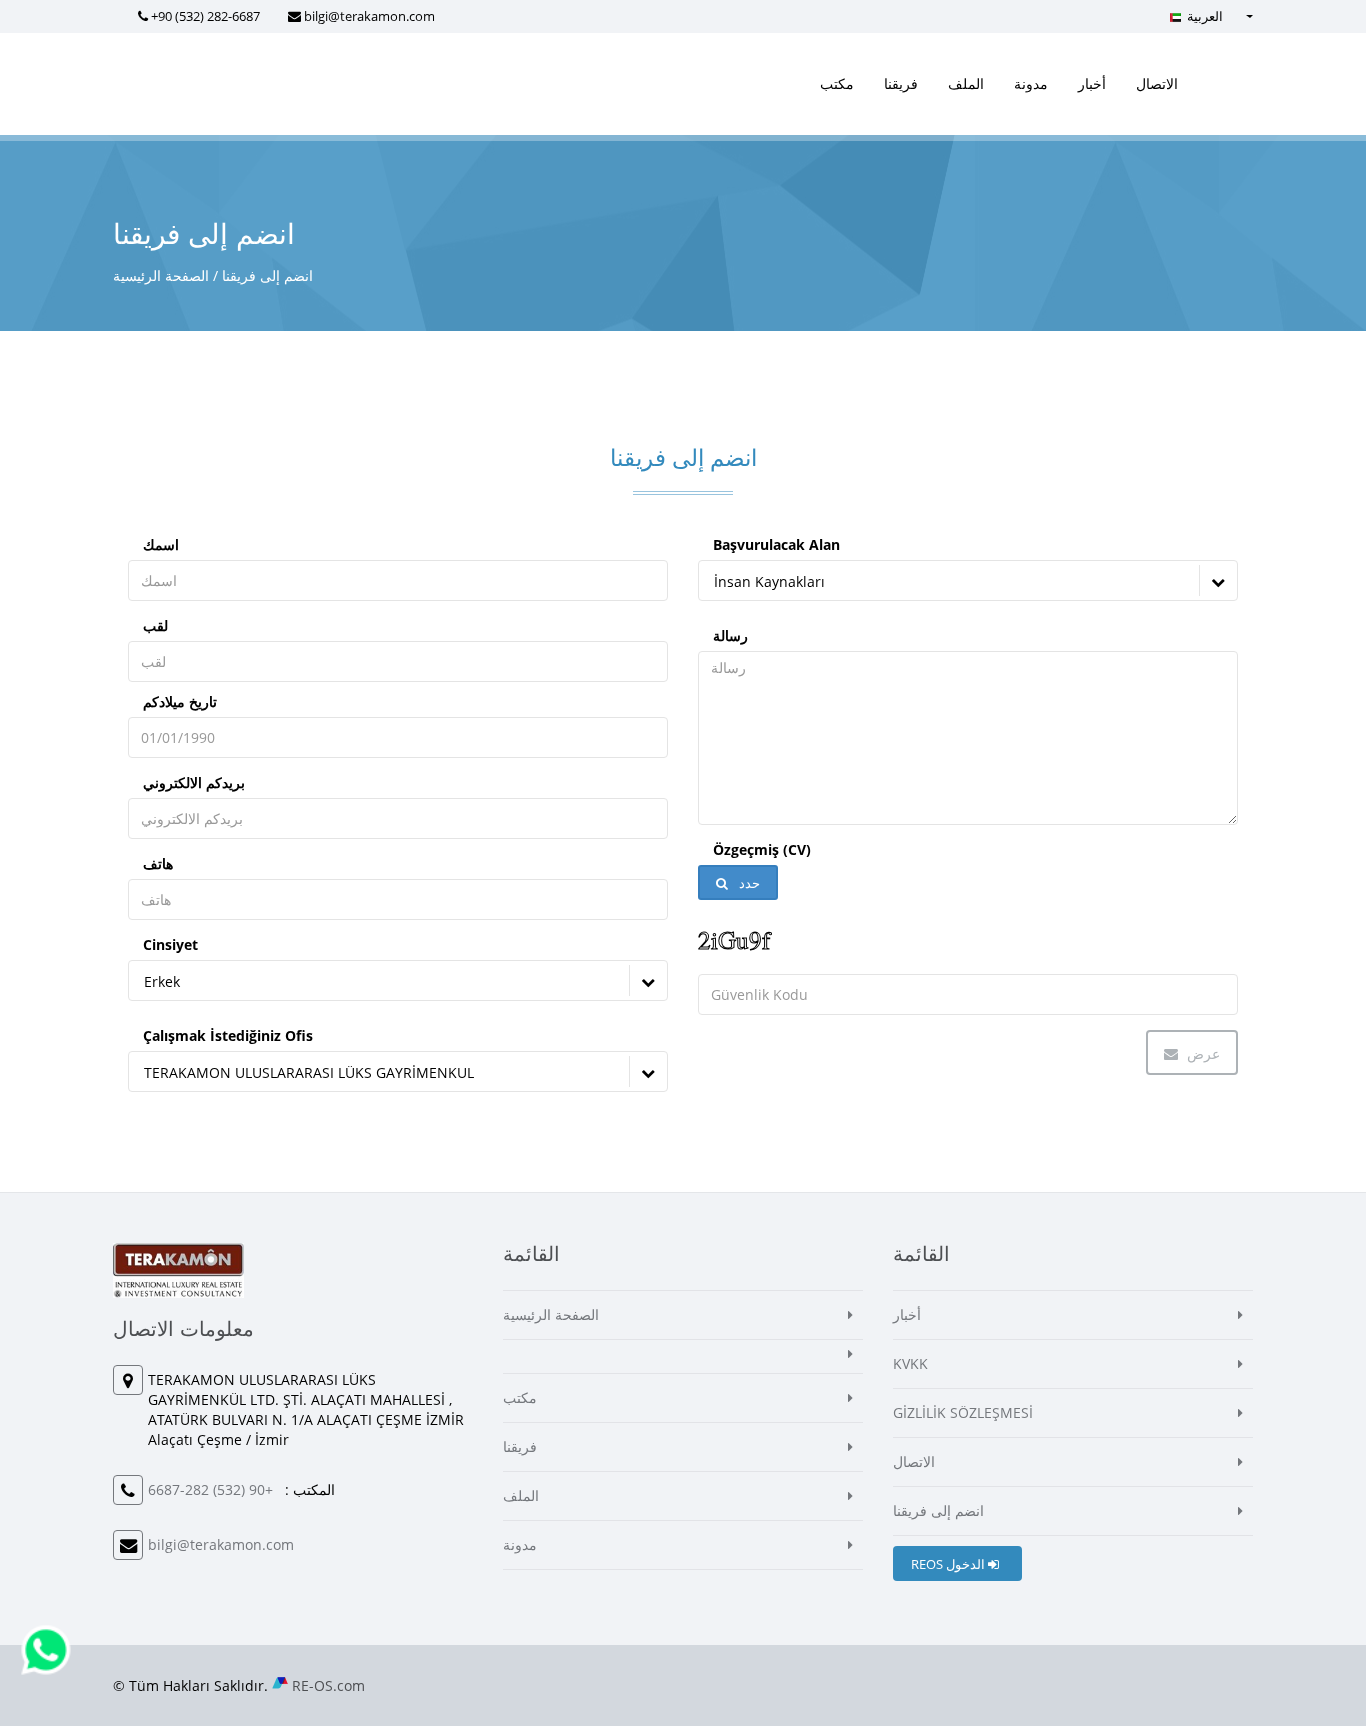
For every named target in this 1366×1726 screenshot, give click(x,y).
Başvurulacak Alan (776, 544)
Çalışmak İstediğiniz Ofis (228, 1035)
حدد (748, 883)
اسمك (161, 544)
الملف (966, 83)
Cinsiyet (170, 944)
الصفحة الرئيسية (161, 275)
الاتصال (1157, 83)
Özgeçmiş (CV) (762, 849)
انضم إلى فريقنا (938, 1510)
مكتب (837, 83)
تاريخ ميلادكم (180, 701)
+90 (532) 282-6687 (205, 16)
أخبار (1092, 83)
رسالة (730, 635)
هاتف (158, 863)
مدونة (1031, 83)
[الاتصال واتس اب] (46, 1648)
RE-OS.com (328, 1685)
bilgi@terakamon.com (369, 16)
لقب (155, 625)
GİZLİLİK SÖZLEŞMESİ (963, 1412)
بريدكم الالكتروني (194, 782)
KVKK (910, 1363)
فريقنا (901, 83)
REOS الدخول (949, 1564)
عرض (1201, 1053)
